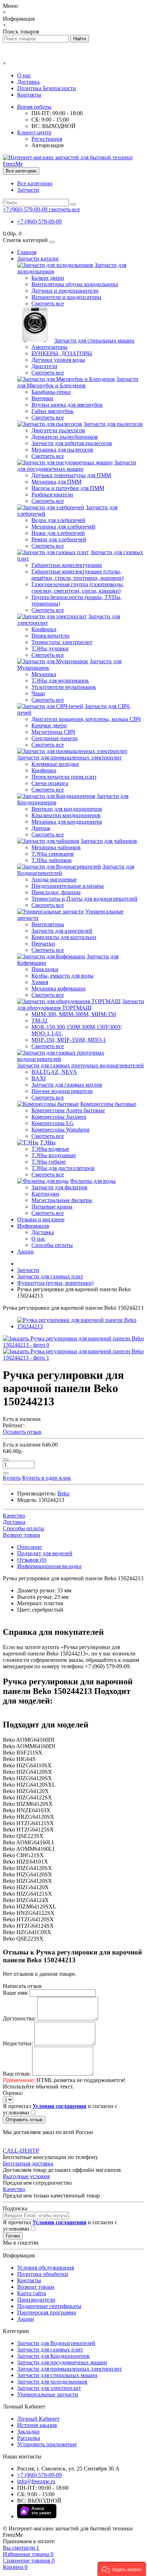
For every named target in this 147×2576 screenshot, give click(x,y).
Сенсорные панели (55, 738)
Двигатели (44, 366)
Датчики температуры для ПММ (71, 475)
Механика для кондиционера (67, 822)
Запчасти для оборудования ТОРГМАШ (81, 1004)
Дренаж (41, 828)
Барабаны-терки (51, 392)
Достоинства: (19, 2018)
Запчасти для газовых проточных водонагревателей (80, 1065)
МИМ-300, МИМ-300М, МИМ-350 (74, 1014)
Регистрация (47, 139)
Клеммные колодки (55, 764)
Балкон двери (48, 278)
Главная (27, 252)
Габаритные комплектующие (67, 565)
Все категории (35, 183)
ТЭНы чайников (52, 860)
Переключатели (50, 636)
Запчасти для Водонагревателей (56, 2343)
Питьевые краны (52, 1207)
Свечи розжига (50, 783)
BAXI (39, 1078)
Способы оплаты (52, 1245)
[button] (122, 2569)
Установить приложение (47, 2444)
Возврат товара (36, 2287)
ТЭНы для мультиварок (60, 681)
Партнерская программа (47, 2312)
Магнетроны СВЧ (53, 732)
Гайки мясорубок (52, 411)
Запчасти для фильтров (59, 1187)
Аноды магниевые (54, 879)
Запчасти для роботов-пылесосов (72, 443)
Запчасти (28, 190)
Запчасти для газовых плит (50, 2350)
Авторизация (47, 145)
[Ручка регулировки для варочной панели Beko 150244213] (81, 1326)
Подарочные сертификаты (49, 2306)
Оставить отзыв (22, 1432)
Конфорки (44, 629)
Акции (26, 1251)
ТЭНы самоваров (53, 854)
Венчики (42, 398)
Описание (29, 1547)
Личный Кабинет (38, 2419)
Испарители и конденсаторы (66, 297)
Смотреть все (48, 303)
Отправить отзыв (24, 2120)
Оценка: (13, 2093)
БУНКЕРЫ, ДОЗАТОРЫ (62, 353)
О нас (24, 75)
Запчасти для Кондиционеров (53, 2356)
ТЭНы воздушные (54, 1155)
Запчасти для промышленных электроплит (69, 758)
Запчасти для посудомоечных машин (77, 466)
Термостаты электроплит (62, 642)
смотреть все (64, 209)
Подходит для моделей (45, 1553)
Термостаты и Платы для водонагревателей (84, 899)
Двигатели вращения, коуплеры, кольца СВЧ (86, 719)
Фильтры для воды (93, 1181)
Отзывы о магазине (41, 1219)
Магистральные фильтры (62, 1200)
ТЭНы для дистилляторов (63, 1168)
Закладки (28, 2431)
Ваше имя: (16, 1993)
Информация (33, 1226)
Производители (36, 2300)
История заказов (37, 2425)
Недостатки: (18, 2043)
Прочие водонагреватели (62, 1091)
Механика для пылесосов (62, 450)
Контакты (29, 95)
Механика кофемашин (59, 988)
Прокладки (45, 969)
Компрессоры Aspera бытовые (68, 1110)
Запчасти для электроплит (49, 2388)
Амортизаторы (49, 347)
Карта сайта (32, 2293)
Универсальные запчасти (48, 2394)
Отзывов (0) (32, 1560)
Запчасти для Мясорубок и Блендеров (78, 382)
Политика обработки (43, 2274)
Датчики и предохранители (65, 291)
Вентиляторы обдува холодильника (75, 284)
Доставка (28, 82)
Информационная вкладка (49, 1566)
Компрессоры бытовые (108, 1104)
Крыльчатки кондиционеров (66, 815)
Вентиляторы (48, 924)
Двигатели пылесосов (58, 430)
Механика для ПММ (56, 482)
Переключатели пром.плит (64, 777)
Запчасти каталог (38, 259)
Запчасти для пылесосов (113, 424)
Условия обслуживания (45, 2268)
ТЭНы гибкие (49, 1162)
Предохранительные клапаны (68, 886)
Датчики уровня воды (58, 360)
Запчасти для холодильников (52, 2382)
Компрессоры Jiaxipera (59, 1117)
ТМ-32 (39, 1021)
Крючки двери (49, 725)
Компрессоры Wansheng (60, 1130)
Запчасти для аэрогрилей (62, 931)
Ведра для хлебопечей (58, 520)
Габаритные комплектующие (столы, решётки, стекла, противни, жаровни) (77, 575)
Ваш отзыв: (17, 2074)
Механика (44, 674)
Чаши (38, 693)
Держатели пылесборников (65, 437)
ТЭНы (48, 1142)
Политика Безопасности (47, 88)
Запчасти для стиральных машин (94, 341)
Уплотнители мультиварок (64, 687)
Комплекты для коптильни (64, 937)
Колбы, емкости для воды (62, 976)
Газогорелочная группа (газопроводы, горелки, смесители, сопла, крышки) (78, 588)
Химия (40, 982)
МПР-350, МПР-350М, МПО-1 (69, 1040)
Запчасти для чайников (109, 841)
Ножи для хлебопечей (58, 533)
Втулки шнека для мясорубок (67, 405)
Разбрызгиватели (52, 494)
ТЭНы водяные (50, 1149)
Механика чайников (56, 847)
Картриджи (45, 1194)
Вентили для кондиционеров (67, 809)
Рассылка (29, 2438)
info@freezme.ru (36, 2481)
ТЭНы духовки (50, 648)
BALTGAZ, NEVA (54, 1072)
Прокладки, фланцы (56, 892)
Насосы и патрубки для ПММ (68, 488)
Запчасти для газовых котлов (67, 1085)
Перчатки (43, 944)
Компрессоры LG (53, 1123)
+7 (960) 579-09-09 (39, 221)
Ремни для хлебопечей (59, 539)
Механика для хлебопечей (63, 527)
